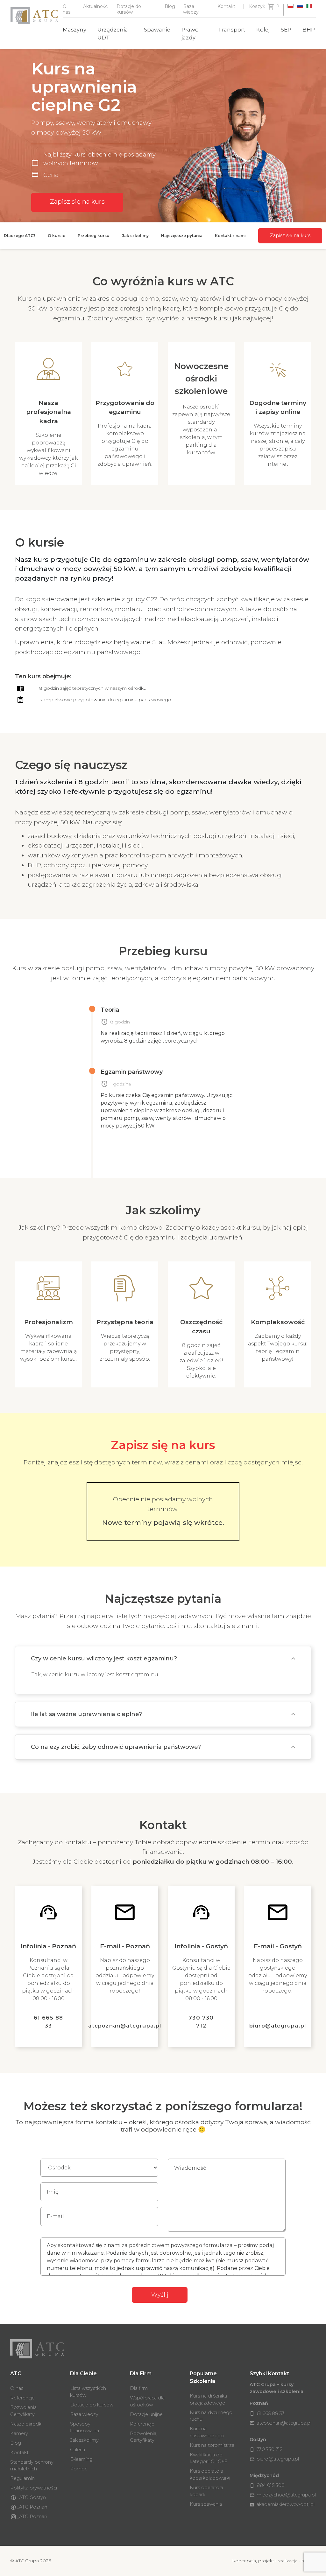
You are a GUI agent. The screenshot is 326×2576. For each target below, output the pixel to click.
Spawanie (157, 30)
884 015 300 (267, 2485)
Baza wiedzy (84, 2414)
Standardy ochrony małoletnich (32, 2466)
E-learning (81, 2459)
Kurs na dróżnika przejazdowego (208, 2399)
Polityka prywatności (34, 2488)
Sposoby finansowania (85, 2427)
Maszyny (74, 30)
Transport (232, 30)
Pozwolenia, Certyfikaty (24, 2411)
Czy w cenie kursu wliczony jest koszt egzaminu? (104, 1658)
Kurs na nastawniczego (207, 2432)
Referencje (22, 2398)
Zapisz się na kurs (77, 201)
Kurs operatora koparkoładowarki (210, 2475)
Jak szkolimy (84, 2440)
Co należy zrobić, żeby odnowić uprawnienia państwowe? (116, 1747)
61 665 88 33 (49, 2022)
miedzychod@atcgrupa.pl (283, 2495)
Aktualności (96, 6)
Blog (170, 6)
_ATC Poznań (32, 2507)
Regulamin (22, 2478)
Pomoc (79, 2469)
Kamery (19, 2433)
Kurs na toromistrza (212, 2445)
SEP (286, 30)
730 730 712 (201, 2022)
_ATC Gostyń (31, 2497)
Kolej (263, 30)
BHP (309, 30)
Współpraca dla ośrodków (147, 2401)
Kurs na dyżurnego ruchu (211, 2416)
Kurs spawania (206, 2504)
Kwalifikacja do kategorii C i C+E (209, 2458)
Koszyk (257, 6)
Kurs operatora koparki (206, 2491)
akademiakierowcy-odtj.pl (282, 2504)
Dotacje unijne (146, 2414)
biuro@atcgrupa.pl (278, 2026)
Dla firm (139, 2388)
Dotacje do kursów (92, 2405)
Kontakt (226, 6)
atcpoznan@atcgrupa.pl (125, 2026)
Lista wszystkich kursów (88, 2392)
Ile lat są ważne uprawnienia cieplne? (86, 1714)
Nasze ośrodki (26, 2424)
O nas (17, 2388)
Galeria (78, 2450)
